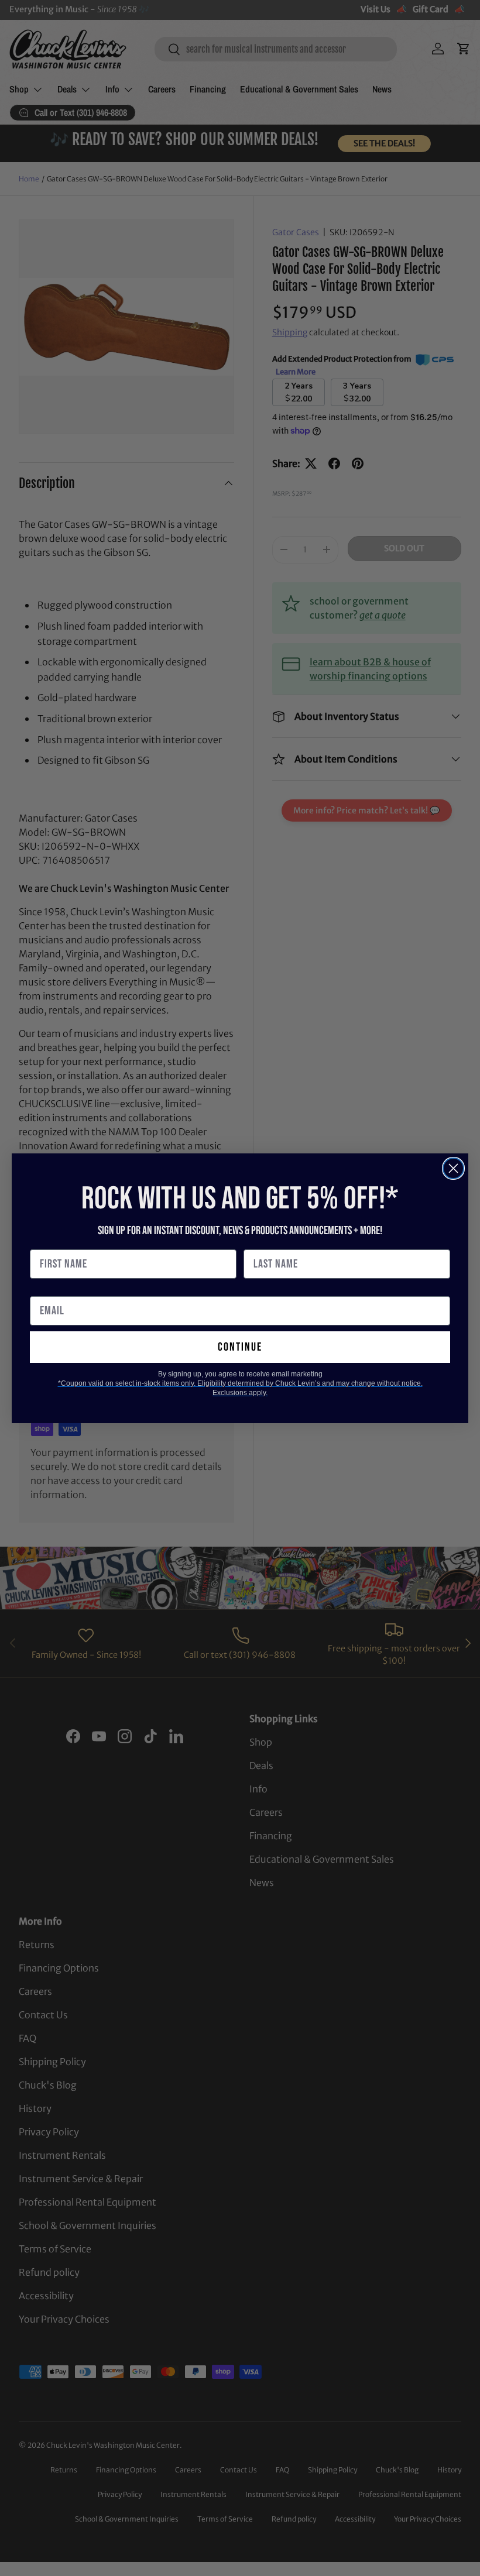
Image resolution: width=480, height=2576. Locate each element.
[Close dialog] (453, 1168)
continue (240, 1347)
